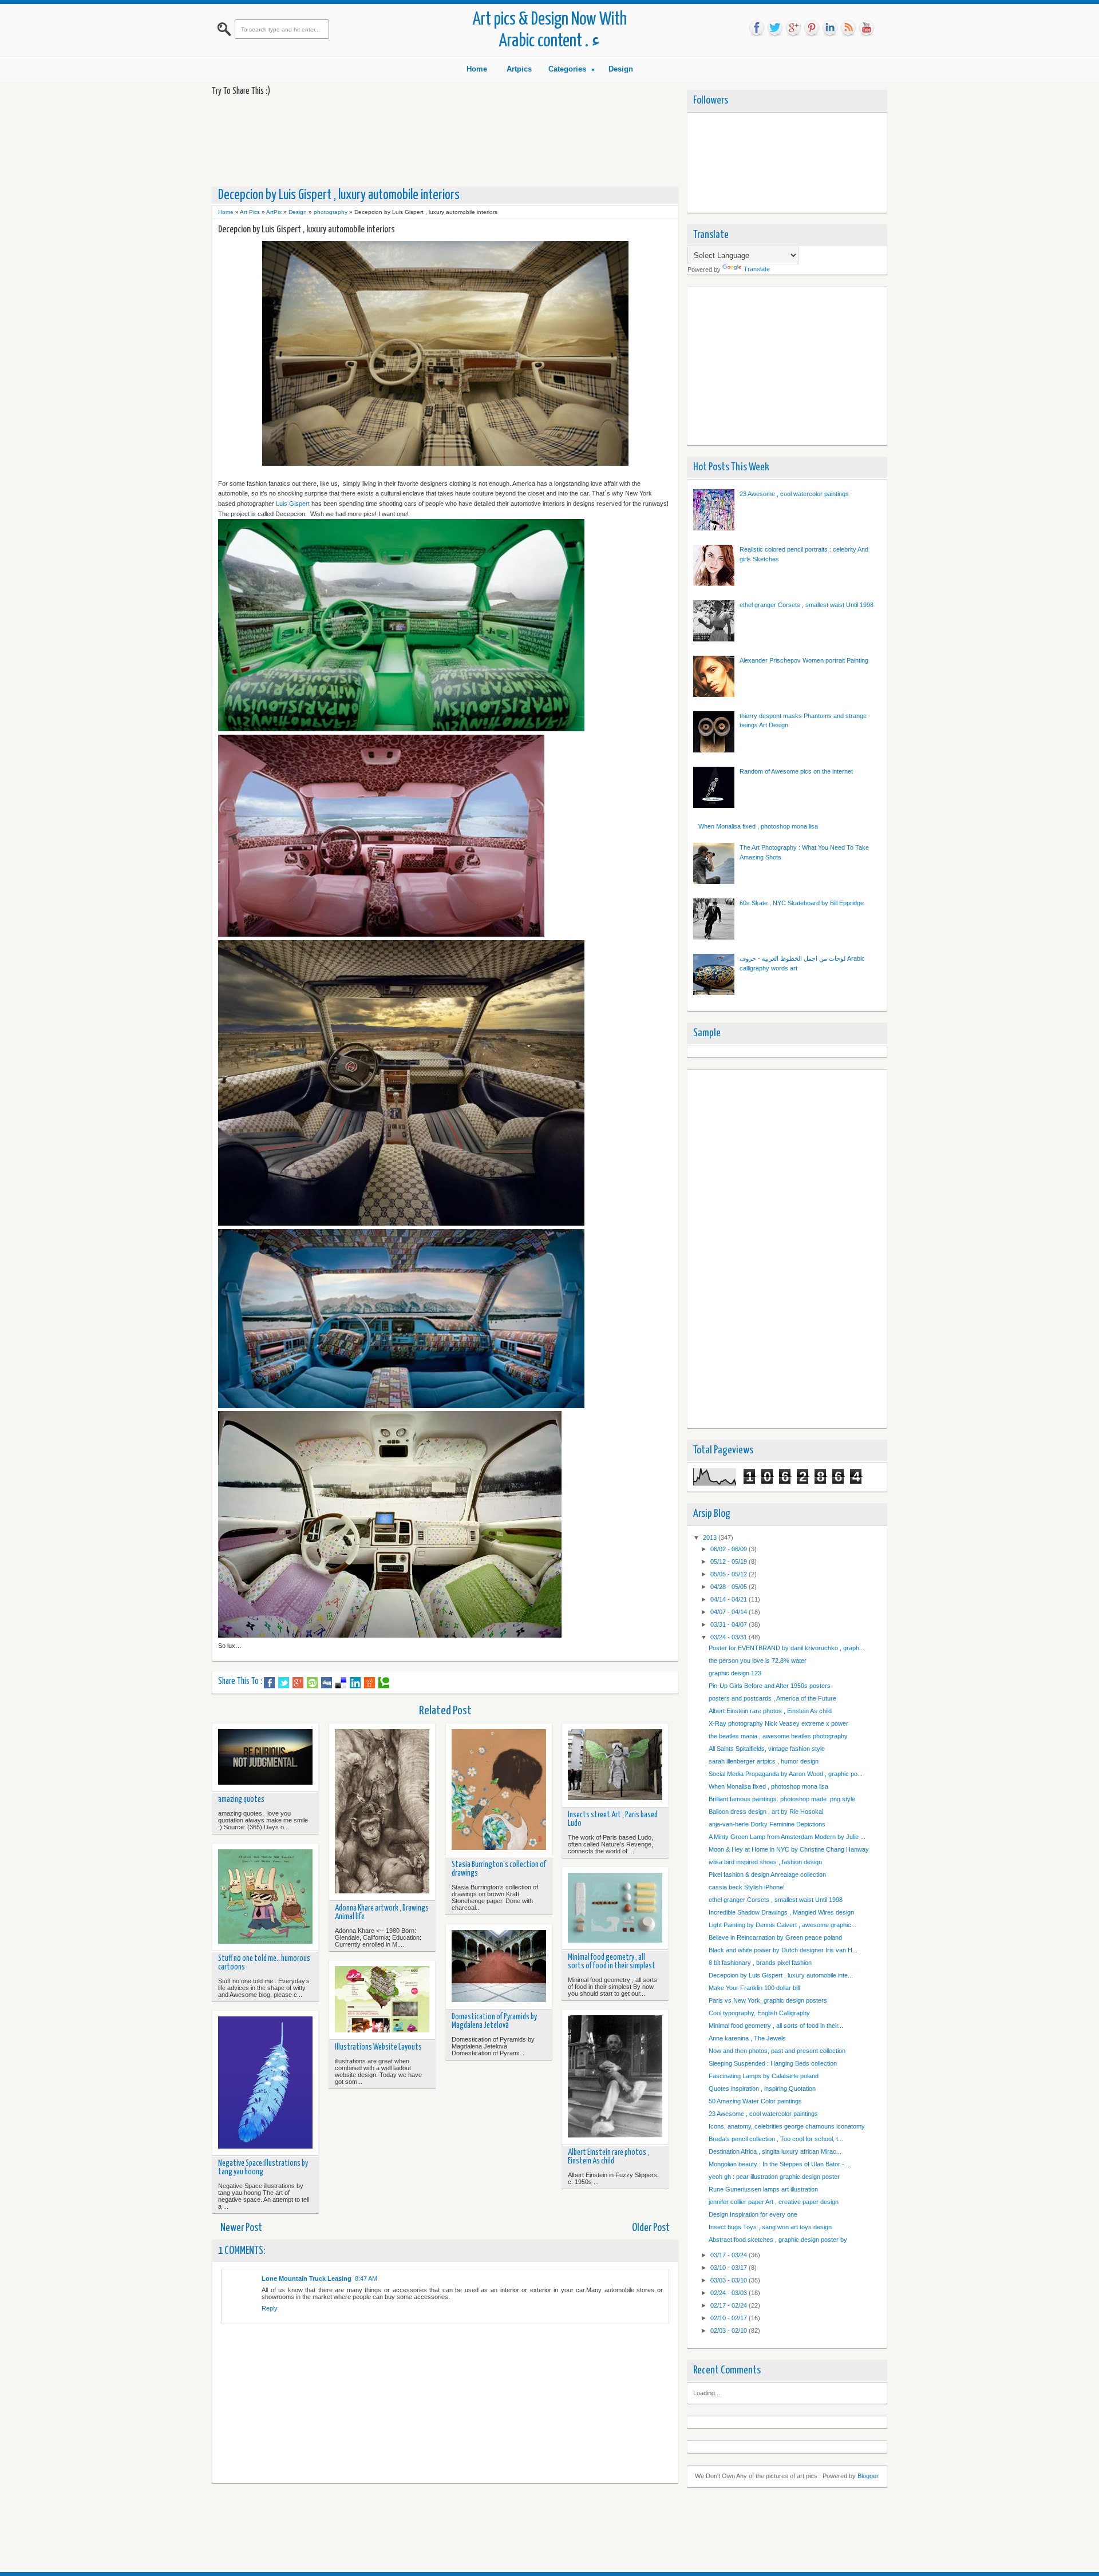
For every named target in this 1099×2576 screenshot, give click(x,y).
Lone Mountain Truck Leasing (307, 2278)
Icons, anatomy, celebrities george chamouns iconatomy (787, 2126)
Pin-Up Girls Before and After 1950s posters (770, 1686)
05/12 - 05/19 (730, 1562)
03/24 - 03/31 (730, 1637)
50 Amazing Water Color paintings (755, 2101)
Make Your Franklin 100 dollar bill (754, 1988)
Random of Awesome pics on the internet (796, 771)
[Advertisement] (420, 141)
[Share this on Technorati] (384, 1683)
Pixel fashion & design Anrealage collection (767, 1874)
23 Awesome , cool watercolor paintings (794, 494)
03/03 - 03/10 (730, 2280)
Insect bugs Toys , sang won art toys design (770, 2227)
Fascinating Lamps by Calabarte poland (764, 2076)
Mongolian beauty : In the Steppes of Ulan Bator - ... (780, 2164)
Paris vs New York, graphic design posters (768, 2000)
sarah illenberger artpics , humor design (764, 1761)
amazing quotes (241, 1800)
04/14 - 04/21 (730, 1599)
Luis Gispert (293, 504)
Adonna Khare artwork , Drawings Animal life (382, 1913)
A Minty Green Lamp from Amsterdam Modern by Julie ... (787, 1837)
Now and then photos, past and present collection (777, 2051)
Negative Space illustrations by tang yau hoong (263, 2168)
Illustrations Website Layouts (378, 2047)
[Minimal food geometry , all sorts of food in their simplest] (615, 1909)
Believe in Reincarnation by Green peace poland (775, 1937)
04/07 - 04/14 (730, 1612)
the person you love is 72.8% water (758, 1660)
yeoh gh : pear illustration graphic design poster (774, 2177)
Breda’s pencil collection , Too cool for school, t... (776, 2139)
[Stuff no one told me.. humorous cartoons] (265, 1897)
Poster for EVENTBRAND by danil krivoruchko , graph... (786, 1648)
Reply (270, 2308)
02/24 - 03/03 (730, 2293)
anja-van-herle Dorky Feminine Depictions (767, 1824)
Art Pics (250, 212)
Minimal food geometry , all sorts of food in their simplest (612, 1962)
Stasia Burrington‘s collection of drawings (499, 1869)
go (793, 28)
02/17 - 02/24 (730, 2305)
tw (775, 28)
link (830, 28)
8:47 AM (366, 2278)
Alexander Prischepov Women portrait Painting (804, 660)
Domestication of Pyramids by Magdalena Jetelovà (494, 2021)
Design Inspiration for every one (753, 2214)
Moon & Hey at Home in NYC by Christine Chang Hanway (789, 1849)
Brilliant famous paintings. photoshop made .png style (782, 1799)
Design (621, 69)
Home (477, 69)
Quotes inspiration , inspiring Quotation (762, 2088)
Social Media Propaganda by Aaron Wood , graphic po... (786, 1774)
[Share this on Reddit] (369, 1683)
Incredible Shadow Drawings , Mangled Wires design (781, 1912)
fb (757, 28)
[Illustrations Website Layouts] (382, 2000)
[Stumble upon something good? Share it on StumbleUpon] (312, 1683)
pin (812, 28)
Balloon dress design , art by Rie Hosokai (766, 1812)
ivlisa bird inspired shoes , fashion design (765, 1862)
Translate (757, 269)
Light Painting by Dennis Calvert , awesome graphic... (782, 1925)
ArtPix (274, 212)
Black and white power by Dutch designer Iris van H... (783, 1950)
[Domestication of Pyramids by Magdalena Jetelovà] (499, 1967)
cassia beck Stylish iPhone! (747, 1887)
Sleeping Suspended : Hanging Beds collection (773, 2063)
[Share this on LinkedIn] (355, 1683)
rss (848, 28)
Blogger (868, 2476)
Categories (567, 69)
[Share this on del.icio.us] (341, 1683)
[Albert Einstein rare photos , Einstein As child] (615, 2077)
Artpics (519, 69)
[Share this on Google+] (298, 1683)
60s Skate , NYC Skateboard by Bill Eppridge (802, 903)
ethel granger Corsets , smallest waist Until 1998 (807, 605)
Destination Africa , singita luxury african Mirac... (775, 2151)
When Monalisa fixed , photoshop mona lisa (758, 826)
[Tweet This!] (284, 1683)
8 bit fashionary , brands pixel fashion (760, 1963)
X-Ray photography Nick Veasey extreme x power (778, 1723)
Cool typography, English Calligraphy (759, 2013)
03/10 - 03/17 (730, 2268)
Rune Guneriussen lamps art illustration (763, 2189)
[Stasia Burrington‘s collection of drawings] (499, 1791)
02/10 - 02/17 (730, 2318)
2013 (711, 1537)
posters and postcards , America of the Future (772, 1698)
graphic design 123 (735, 1673)
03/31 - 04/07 (730, 1624)
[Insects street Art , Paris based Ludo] (615, 1765)
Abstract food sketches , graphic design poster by (778, 2240)
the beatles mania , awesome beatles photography (778, 1736)
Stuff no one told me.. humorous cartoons (264, 1963)
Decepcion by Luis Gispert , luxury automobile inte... (781, 1975)
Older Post (651, 2228)
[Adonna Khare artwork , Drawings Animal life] (382, 1812)
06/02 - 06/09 (730, 1549)
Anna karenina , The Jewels (747, 2038)
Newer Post (241, 2228)
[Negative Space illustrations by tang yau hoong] (265, 2084)
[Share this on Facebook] (269, 1683)
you (867, 28)
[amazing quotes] (265, 1758)
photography (331, 212)
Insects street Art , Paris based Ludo (613, 1819)
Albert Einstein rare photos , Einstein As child (608, 2157)
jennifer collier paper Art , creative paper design (774, 2202)
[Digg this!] (327, 1683)
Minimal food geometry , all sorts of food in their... (776, 2026)
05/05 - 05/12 (730, 1574)
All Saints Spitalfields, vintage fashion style (767, 1749)
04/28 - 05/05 (730, 1587)
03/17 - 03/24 (730, 2255)
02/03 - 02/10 (730, 2331)
